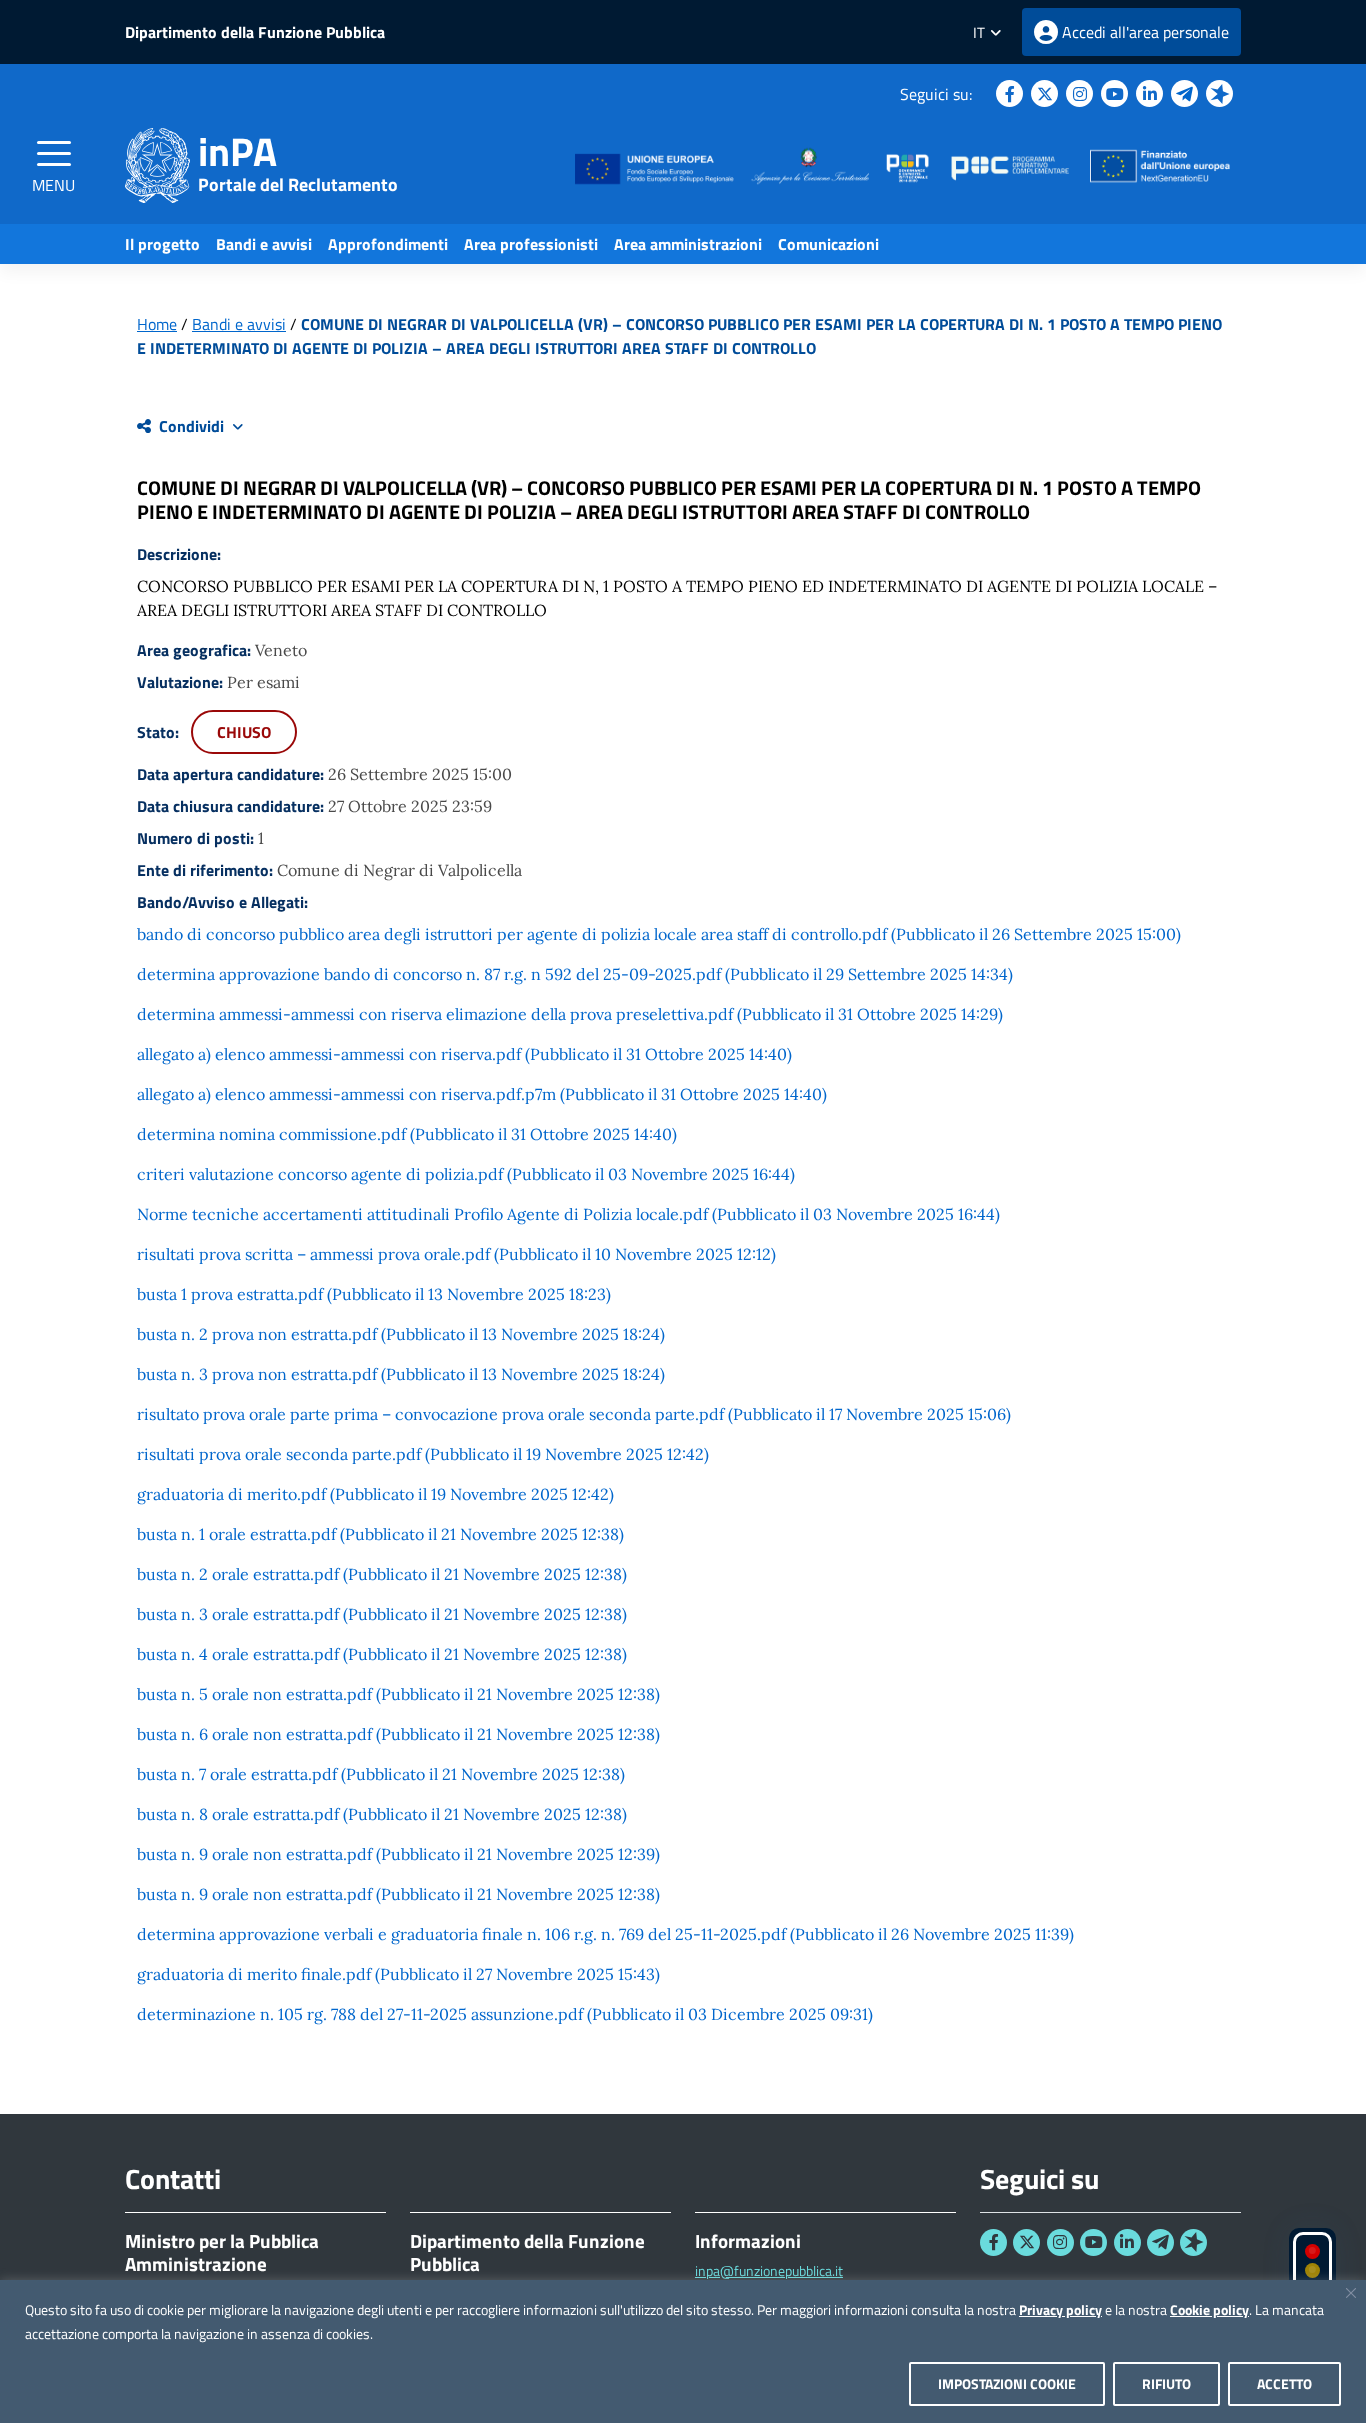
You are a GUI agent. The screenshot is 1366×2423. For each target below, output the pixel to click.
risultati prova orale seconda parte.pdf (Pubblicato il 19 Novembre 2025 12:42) (423, 1454)
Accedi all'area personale (1145, 32)
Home (157, 324)
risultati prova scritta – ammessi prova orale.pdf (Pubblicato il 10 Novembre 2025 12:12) (456, 1254)
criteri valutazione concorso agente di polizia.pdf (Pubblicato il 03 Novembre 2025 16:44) (466, 1174)
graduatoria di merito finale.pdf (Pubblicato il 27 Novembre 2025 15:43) (398, 1974)
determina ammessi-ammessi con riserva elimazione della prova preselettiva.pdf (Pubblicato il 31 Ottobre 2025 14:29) (570, 1014)
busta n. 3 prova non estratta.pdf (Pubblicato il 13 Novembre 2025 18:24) (401, 1374)
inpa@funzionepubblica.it (769, 2270)
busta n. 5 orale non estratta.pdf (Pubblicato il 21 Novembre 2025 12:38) (398, 1694)
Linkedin (1149, 93)
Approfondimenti (388, 244)
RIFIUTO (1166, 2383)
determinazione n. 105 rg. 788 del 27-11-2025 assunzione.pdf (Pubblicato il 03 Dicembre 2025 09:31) (505, 2014)
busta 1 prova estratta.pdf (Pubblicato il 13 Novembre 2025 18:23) (374, 1294)
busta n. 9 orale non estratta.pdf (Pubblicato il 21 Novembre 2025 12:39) (398, 1854)
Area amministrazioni (688, 244)
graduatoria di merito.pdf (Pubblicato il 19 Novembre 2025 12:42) (375, 1494)
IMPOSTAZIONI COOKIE (1007, 2383)
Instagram (1079, 93)
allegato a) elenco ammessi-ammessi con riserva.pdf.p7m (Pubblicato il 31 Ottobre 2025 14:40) (482, 1094)
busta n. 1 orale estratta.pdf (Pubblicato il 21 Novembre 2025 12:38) (380, 1534)
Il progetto (162, 244)
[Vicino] (1351, 2293)
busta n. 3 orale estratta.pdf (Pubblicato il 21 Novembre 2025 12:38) (382, 1614)
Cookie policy (1209, 2309)
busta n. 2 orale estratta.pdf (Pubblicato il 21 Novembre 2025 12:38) (382, 1574)
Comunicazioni (828, 244)
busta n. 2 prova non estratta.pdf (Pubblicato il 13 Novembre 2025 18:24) (401, 1334)
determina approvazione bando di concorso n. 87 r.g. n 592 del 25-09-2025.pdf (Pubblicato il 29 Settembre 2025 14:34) (575, 974)
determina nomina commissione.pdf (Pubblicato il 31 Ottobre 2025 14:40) (407, 1134)
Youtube (1114, 93)
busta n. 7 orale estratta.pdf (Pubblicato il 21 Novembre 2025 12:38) (381, 1774)
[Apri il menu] (54, 153)
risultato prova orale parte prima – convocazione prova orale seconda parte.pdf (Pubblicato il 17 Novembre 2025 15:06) (574, 1414)
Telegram (1184, 93)
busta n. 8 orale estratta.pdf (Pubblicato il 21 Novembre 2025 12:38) (382, 1814)
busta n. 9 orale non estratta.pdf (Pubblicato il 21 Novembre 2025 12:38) (398, 1894)
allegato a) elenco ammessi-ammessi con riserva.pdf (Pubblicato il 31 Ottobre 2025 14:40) (464, 1054)
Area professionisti (531, 244)
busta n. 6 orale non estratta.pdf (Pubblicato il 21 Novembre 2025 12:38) (398, 1734)
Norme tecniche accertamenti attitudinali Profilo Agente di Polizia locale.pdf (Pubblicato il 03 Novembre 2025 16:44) (568, 1214)
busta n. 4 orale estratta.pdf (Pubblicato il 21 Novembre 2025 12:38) (382, 1654)
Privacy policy (1060, 2309)
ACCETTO (1284, 2383)
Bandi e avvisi (264, 244)
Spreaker (1219, 93)
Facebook (1009, 93)
